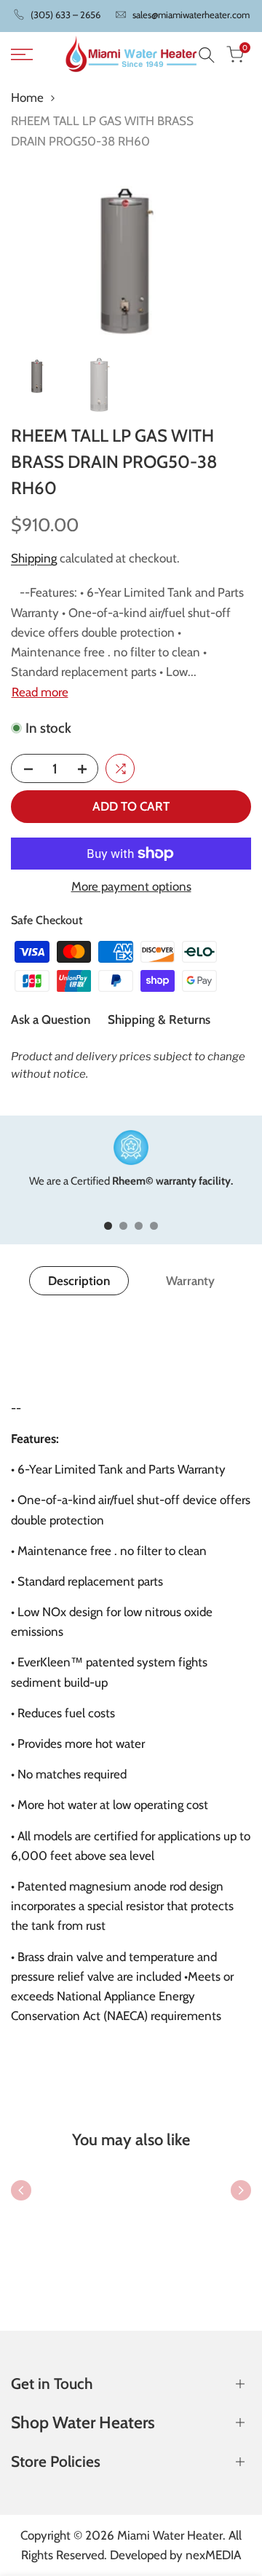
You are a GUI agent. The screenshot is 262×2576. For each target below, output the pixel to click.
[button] (120, 768)
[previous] (21, 2190)
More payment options (131, 886)
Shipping (34, 558)
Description (79, 1281)
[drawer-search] (207, 55)
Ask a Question (51, 1019)
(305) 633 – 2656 (65, 15)
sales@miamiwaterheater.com (191, 15)
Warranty (190, 1281)
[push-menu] (22, 55)
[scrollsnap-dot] (108, 1226)
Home (27, 98)
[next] (241, 2190)
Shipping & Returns (159, 1019)
